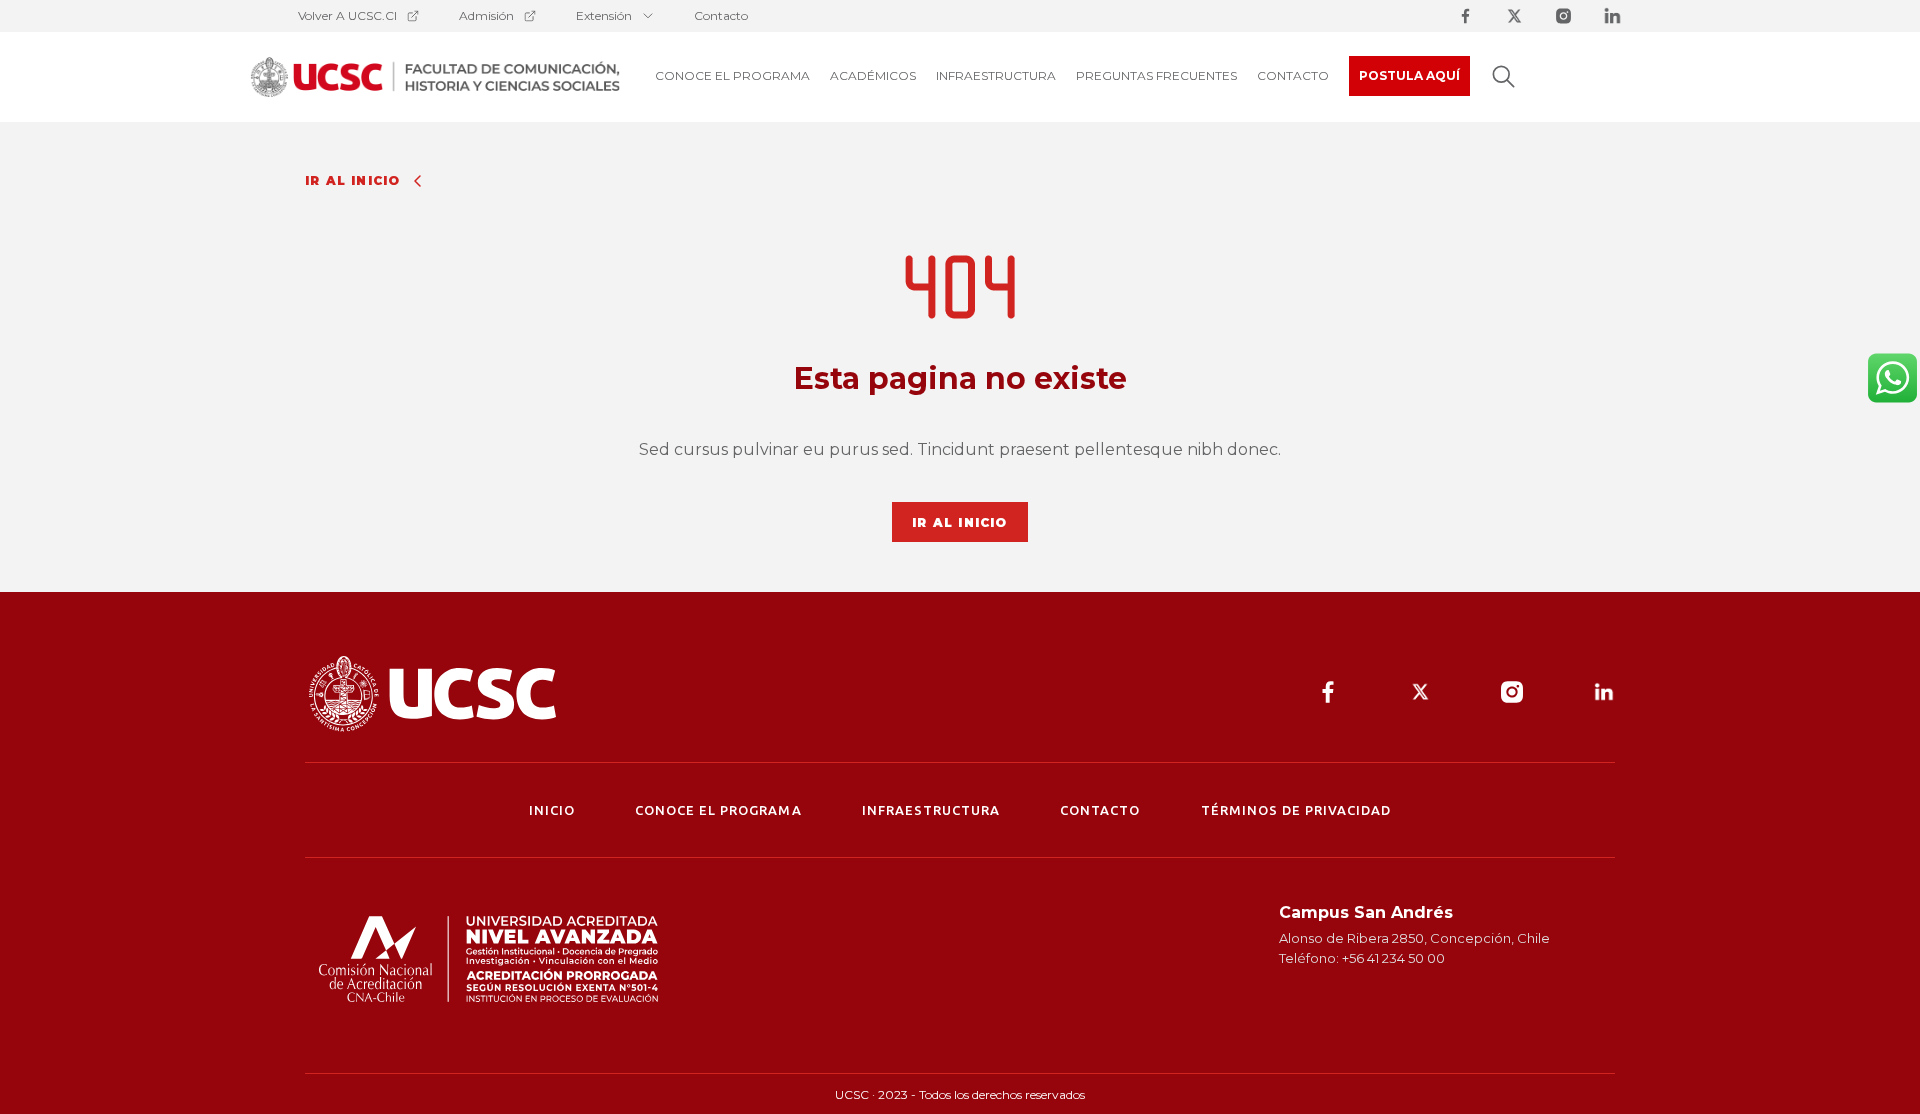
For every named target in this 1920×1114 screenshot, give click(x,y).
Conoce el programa (718, 810)
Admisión (486, 15)
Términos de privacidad (1296, 810)
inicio (552, 810)
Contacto (721, 15)
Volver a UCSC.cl (347, 15)
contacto (1100, 810)
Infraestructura (931, 810)
